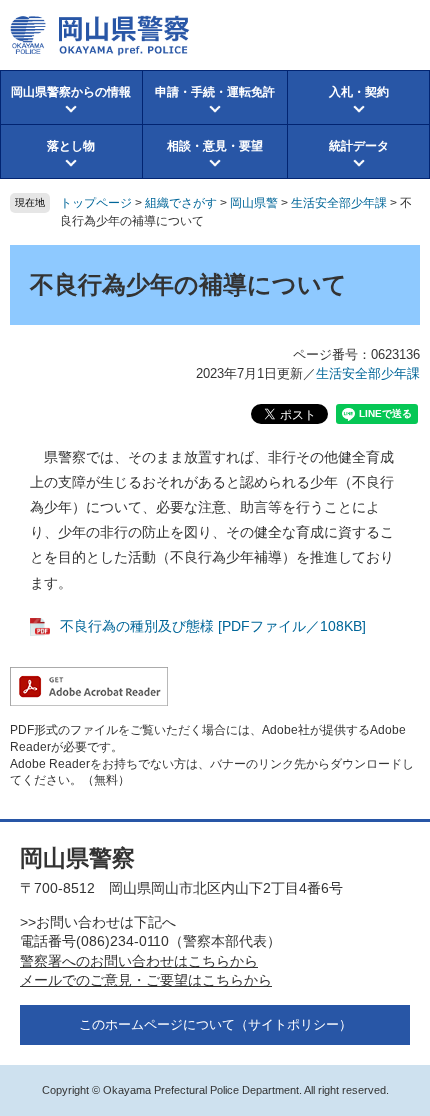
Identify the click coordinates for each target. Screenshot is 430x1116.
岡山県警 (254, 203)
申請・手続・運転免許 (215, 92)
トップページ (96, 203)
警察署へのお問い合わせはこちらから (139, 961)
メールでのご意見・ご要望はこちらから (146, 980)
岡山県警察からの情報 (71, 92)
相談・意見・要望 (215, 146)
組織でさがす (181, 203)
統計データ (359, 146)
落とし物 (71, 146)
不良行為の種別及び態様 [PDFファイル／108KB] (213, 626)
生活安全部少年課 (339, 203)
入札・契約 (359, 92)
